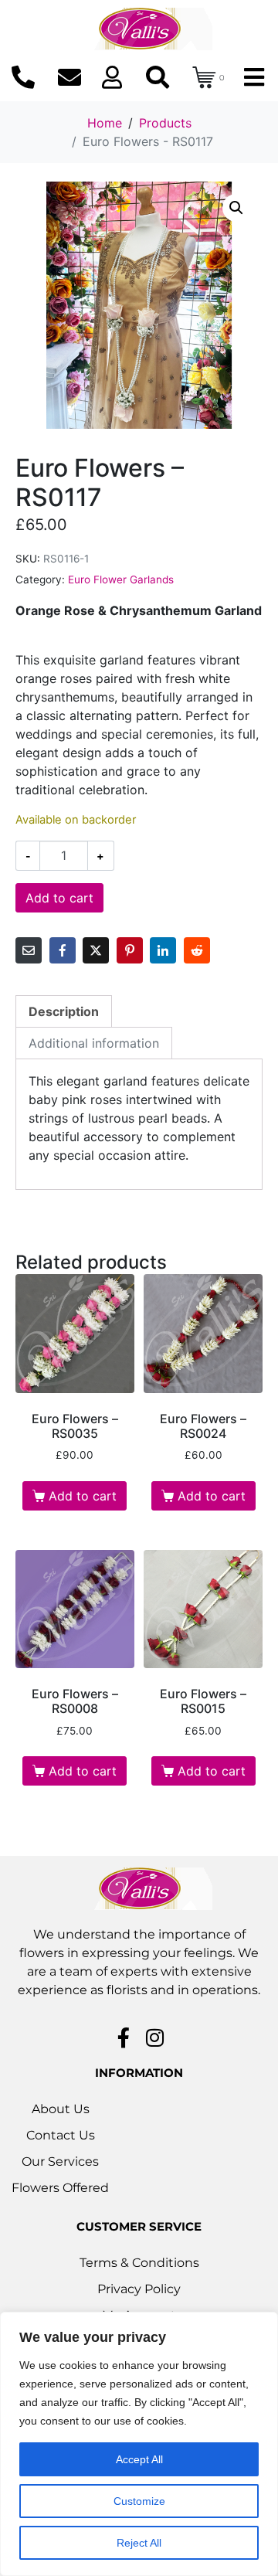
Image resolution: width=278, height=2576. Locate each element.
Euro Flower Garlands (121, 579)
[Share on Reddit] (197, 950)
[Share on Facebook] (63, 950)
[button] (236, 208)
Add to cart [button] (83, 1496)
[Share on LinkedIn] (163, 950)
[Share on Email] (29, 950)
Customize (139, 2501)
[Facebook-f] (124, 2037)
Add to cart (59, 898)
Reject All (139, 2543)
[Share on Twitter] (96, 950)
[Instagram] (155, 2037)
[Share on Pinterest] (130, 950)
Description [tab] (64, 1011)
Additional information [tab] (94, 1043)
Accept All (139, 2459)
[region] (139, 2444)
